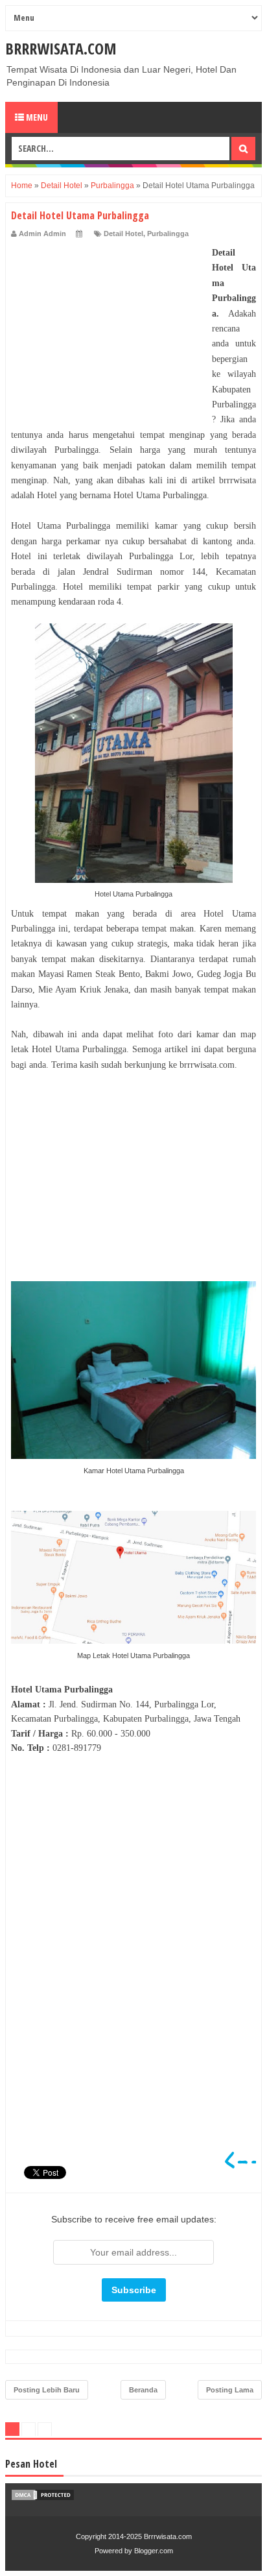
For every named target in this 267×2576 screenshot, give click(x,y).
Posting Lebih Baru (47, 2390)
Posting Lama (230, 2390)
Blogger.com (154, 2551)
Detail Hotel (123, 234)
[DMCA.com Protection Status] (43, 2498)
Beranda (143, 2390)
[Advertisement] (108, 326)
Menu (36, 117)
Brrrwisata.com (61, 48)
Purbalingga (168, 234)
